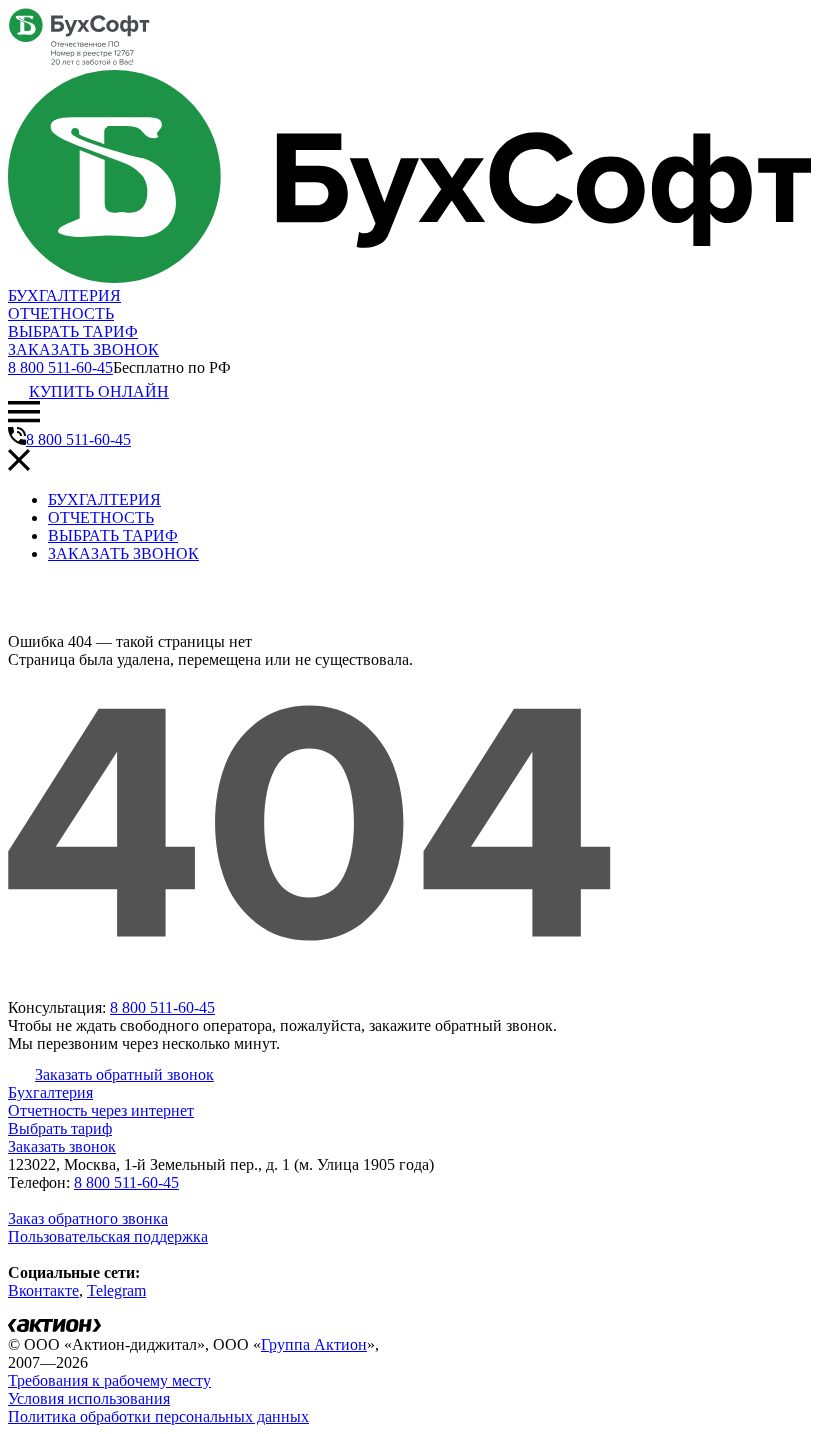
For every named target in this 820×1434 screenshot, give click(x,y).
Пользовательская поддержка (108, 1236)
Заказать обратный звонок (124, 1074)
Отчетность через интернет (101, 1110)
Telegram (116, 1290)
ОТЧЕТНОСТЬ (61, 313)
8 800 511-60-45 (60, 367)
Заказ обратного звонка (88, 1218)
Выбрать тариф (60, 1128)
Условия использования (89, 1398)
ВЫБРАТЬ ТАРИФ (73, 331)
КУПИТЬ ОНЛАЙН (99, 391)
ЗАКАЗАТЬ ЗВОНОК (83, 349)
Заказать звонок (62, 1146)
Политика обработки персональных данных (158, 1416)
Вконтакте (43, 1290)
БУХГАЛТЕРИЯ (64, 295)
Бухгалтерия (50, 1092)
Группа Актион (314, 1344)
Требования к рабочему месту (109, 1380)
